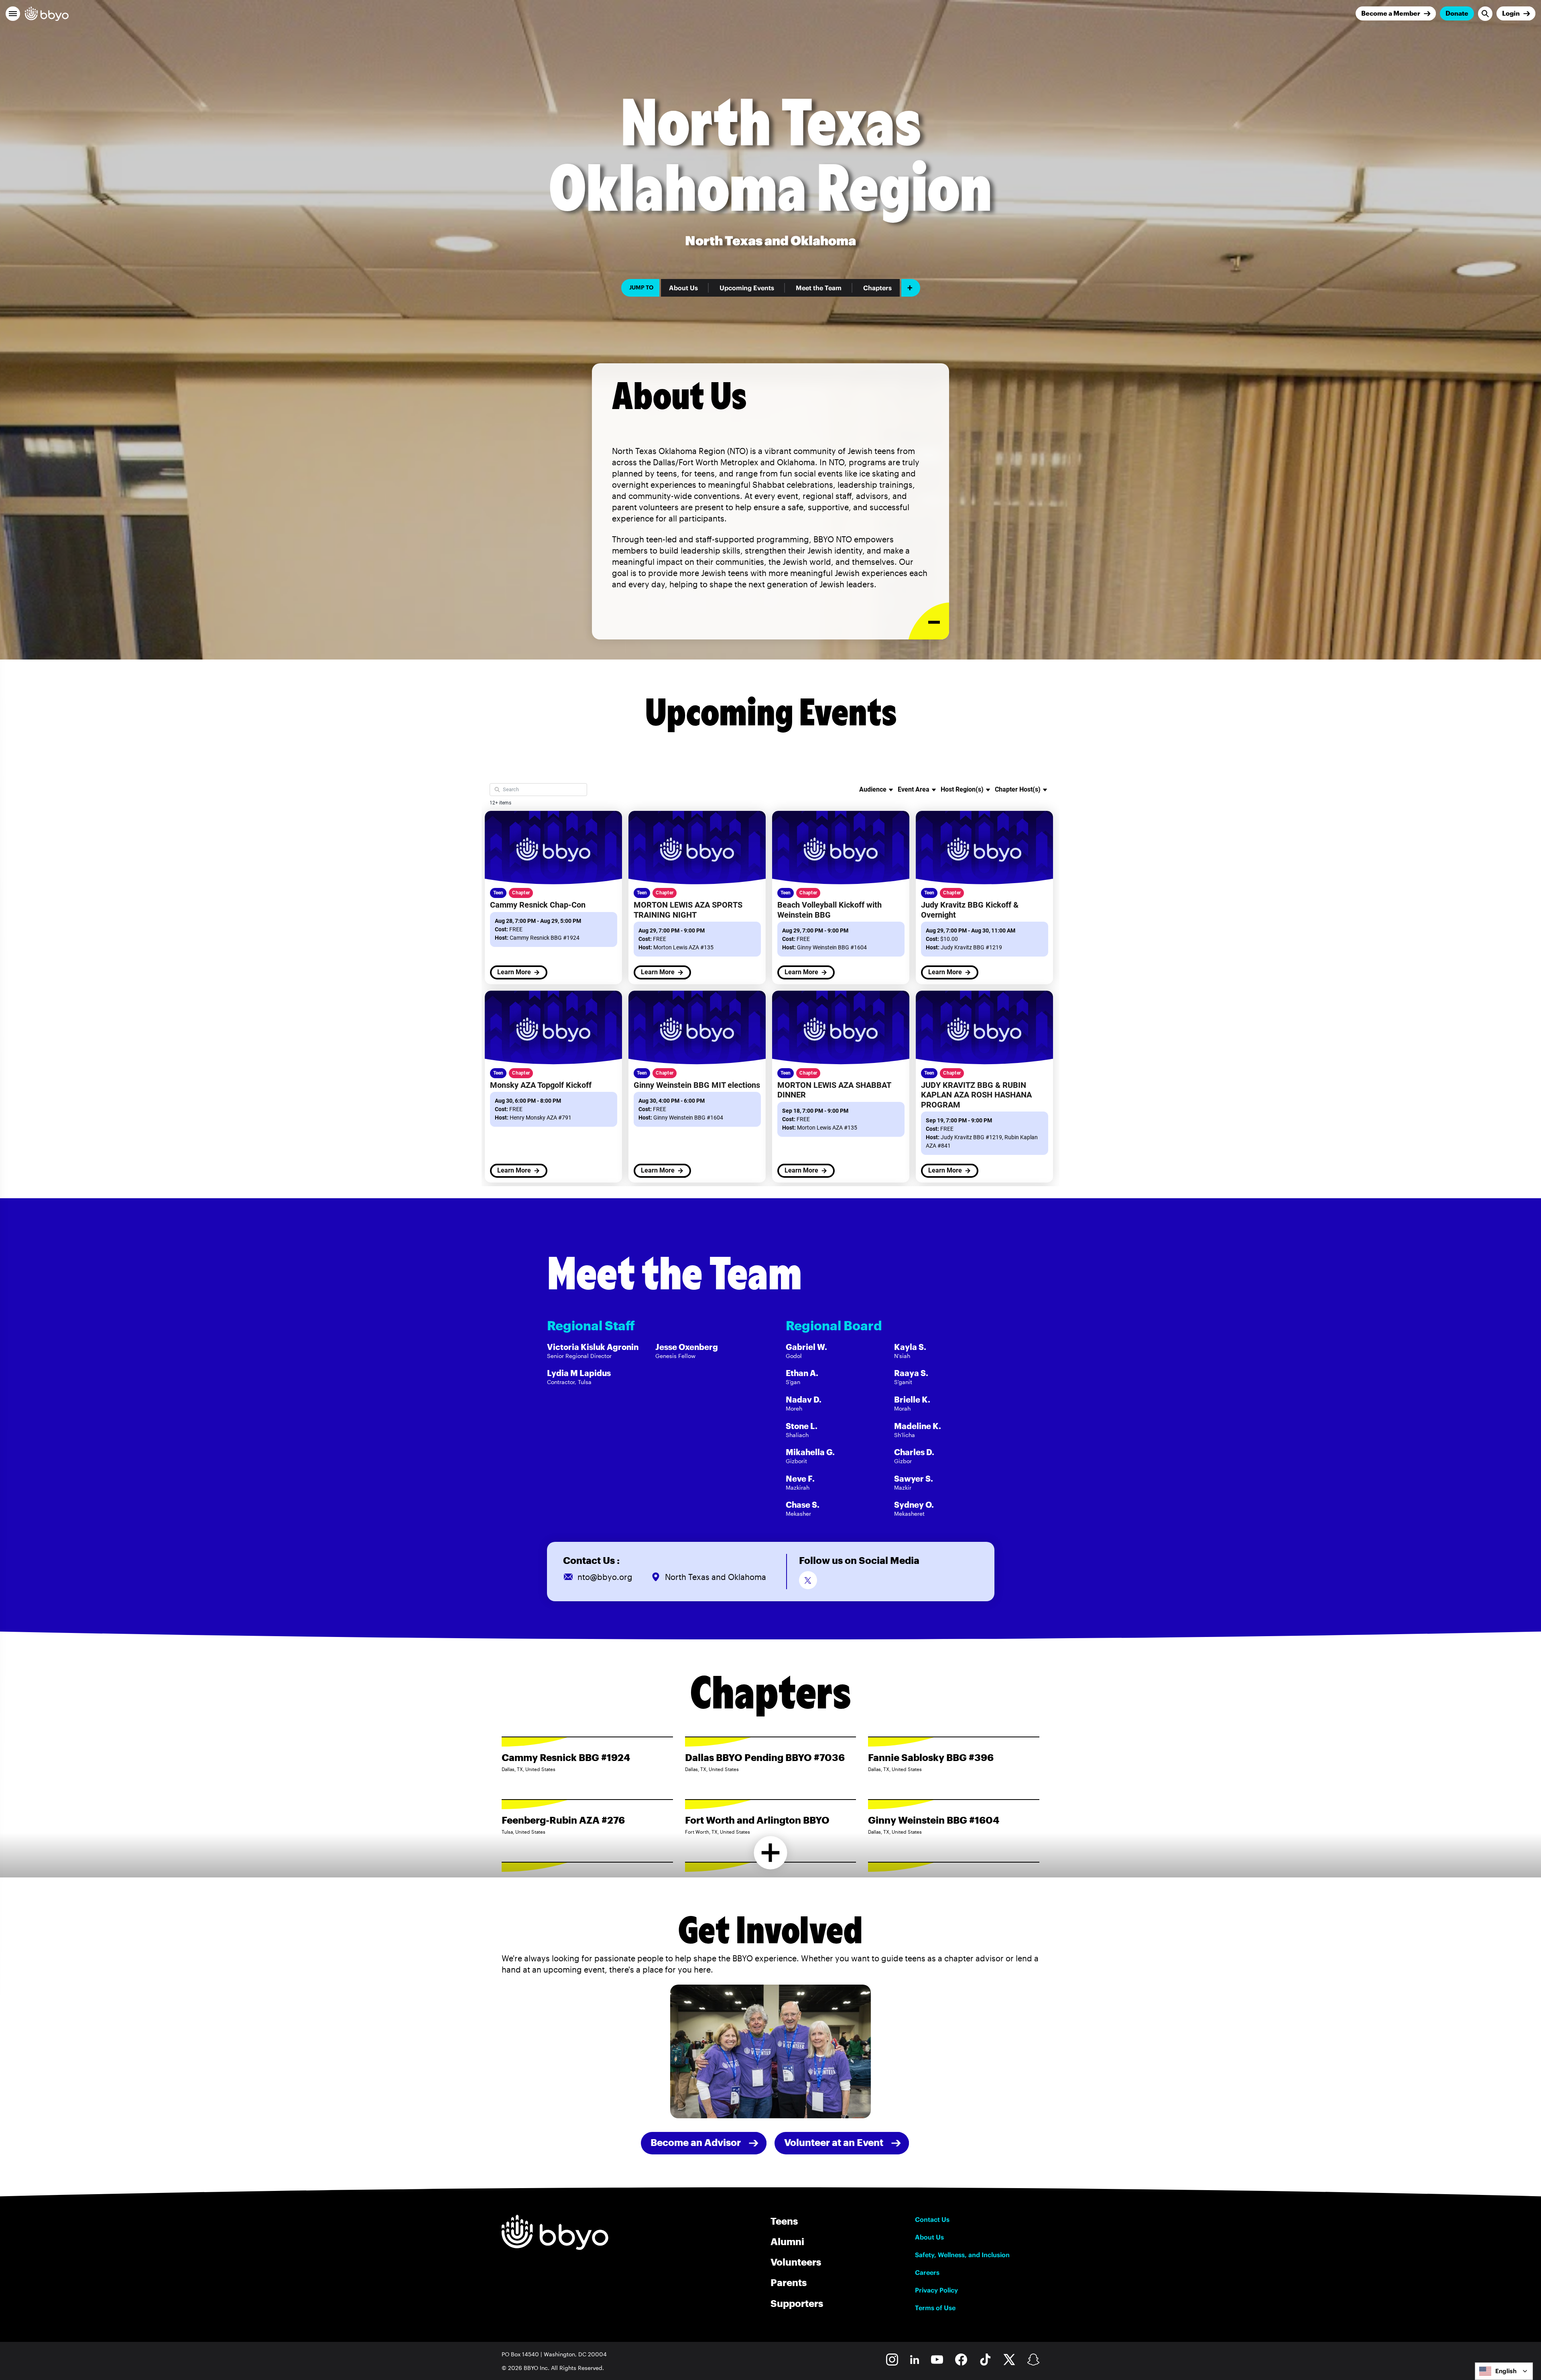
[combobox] (1504, 2371)
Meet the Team (819, 288)
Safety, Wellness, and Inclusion (962, 2255)
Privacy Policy (936, 2290)
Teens (784, 2221)
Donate (1457, 13)
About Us (683, 288)
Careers (927, 2272)
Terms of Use (935, 2308)
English (1506, 2371)
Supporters (797, 2303)
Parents (789, 2282)
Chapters (877, 288)
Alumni (787, 2241)
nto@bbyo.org (605, 1577)
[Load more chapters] (771, 1853)
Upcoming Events (747, 288)
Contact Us (932, 2219)
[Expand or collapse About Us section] (929, 621)
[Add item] (911, 288)
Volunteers (796, 2262)
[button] (13, 14)
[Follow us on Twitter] (808, 1580)
